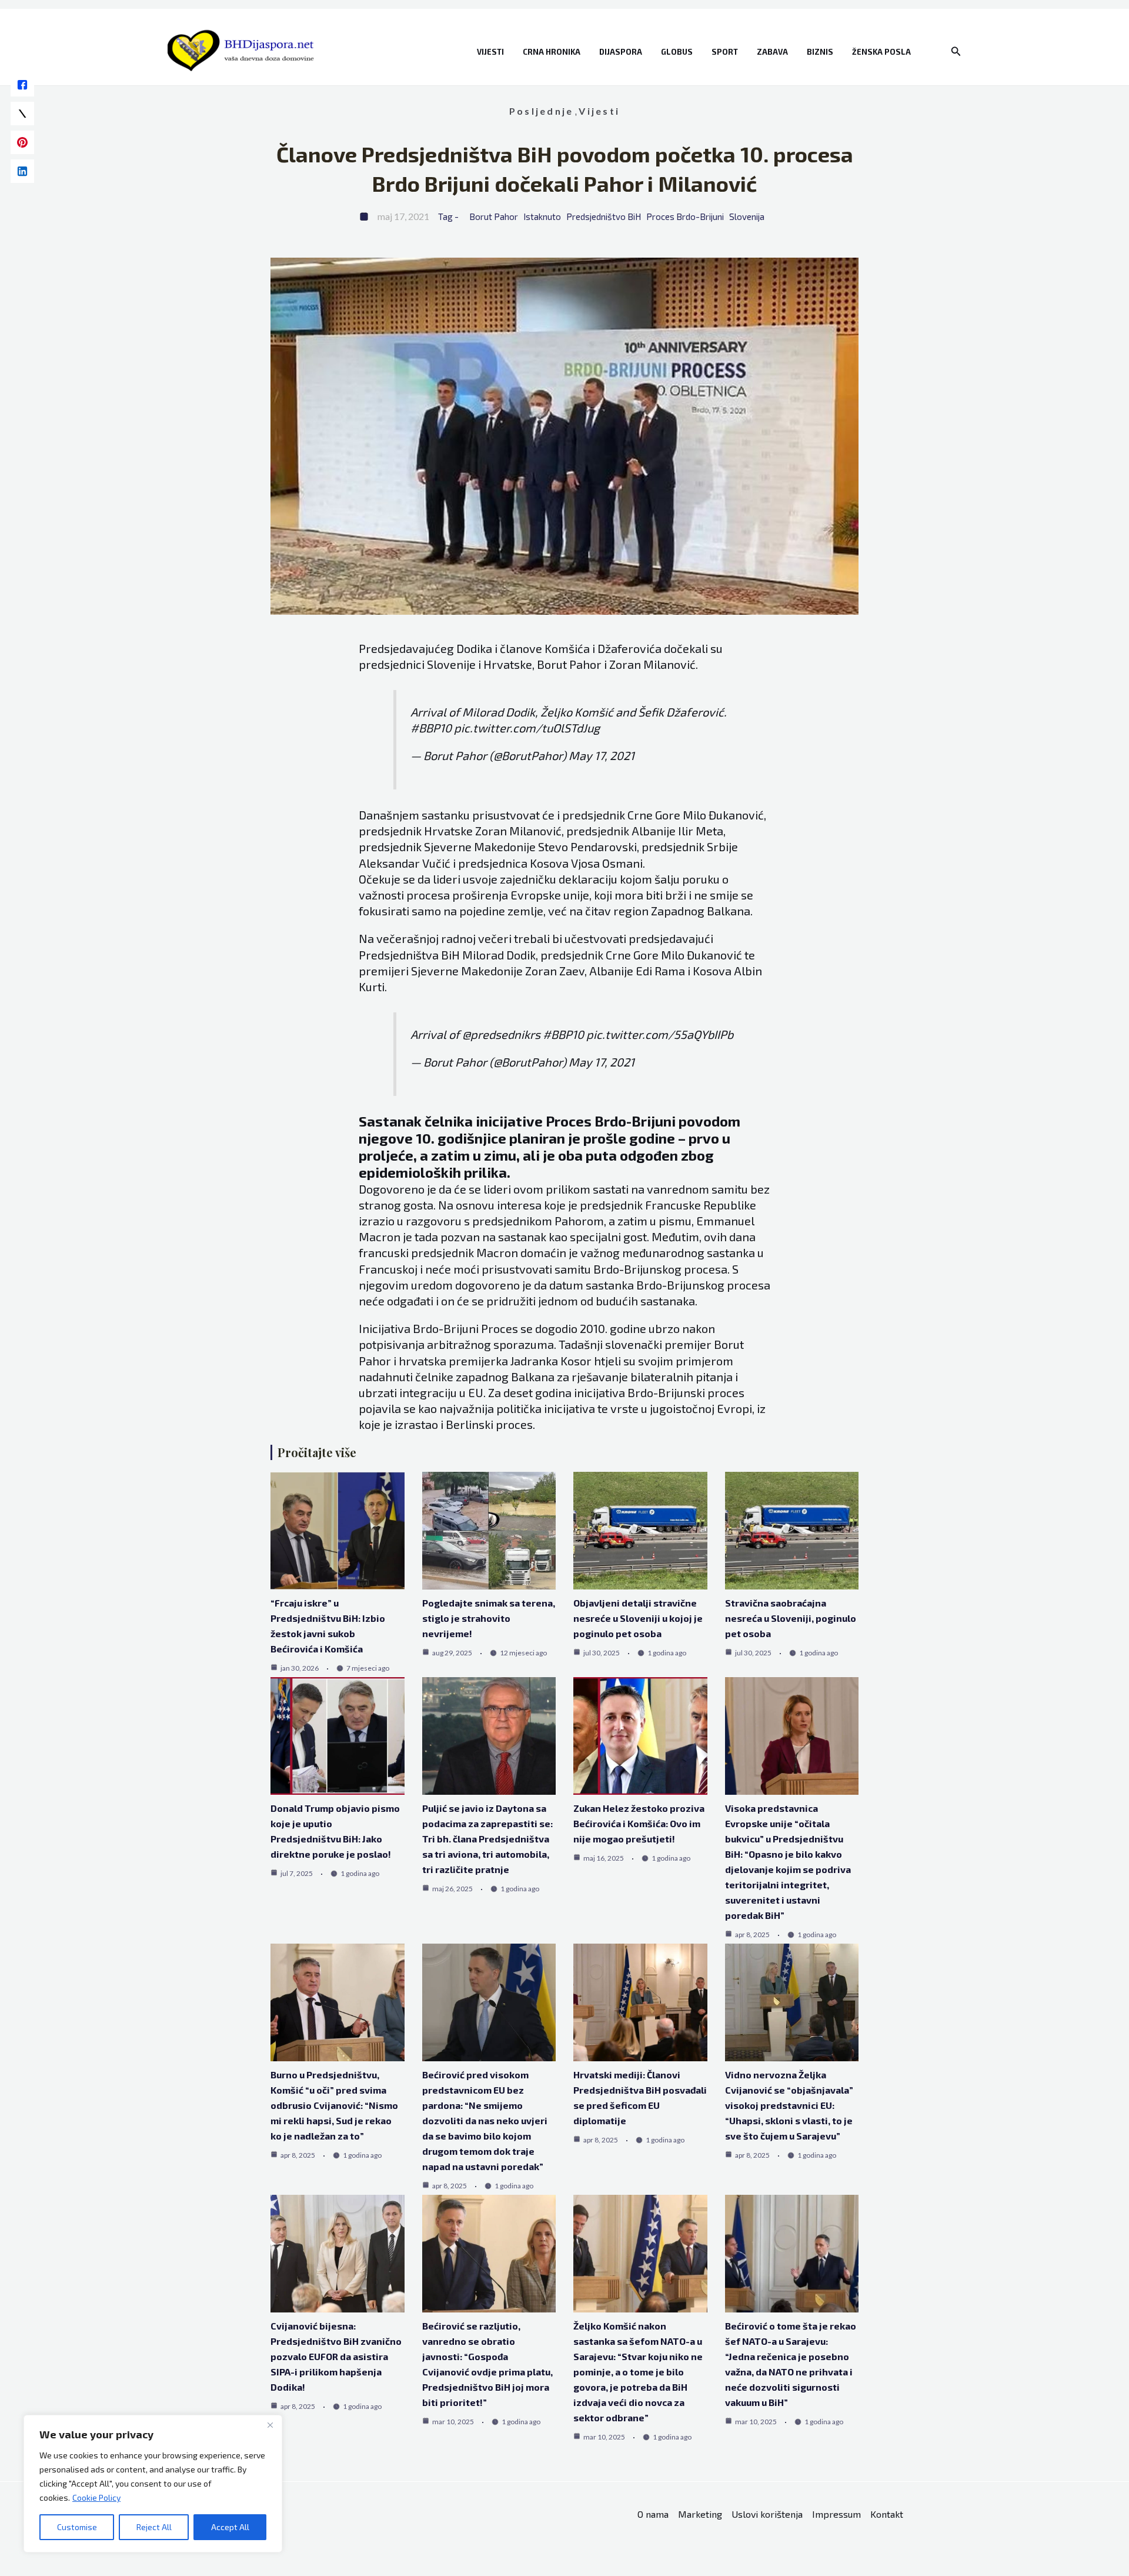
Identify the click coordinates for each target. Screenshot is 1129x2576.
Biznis (820, 52)
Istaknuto (542, 216)
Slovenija (747, 216)
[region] (153, 2484)
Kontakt (887, 2514)
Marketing (700, 2514)
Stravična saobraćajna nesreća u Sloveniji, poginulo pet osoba (791, 1618)
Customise (77, 2527)
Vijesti (490, 52)
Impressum (836, 2514)
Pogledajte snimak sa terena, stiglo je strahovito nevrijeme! (489, 1618)
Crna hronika (552, 52)
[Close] (270, 2425)
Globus (677, 52)
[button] (956, 51)
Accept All (230, 2527)
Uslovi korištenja (767, 2514)
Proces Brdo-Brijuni (685, 216)
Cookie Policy (96, 2497)
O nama (653, 2514)
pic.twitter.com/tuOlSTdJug (527, 728)
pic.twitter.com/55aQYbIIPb (660, 1034)
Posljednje (541, 111)
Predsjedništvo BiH (604, 216)
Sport (725, 52)
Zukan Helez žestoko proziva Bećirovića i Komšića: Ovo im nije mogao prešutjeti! (639, 1823)
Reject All (154, 2527)
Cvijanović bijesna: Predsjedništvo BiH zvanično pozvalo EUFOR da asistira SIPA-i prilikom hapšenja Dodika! (336, 2356)
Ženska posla (881, 52)
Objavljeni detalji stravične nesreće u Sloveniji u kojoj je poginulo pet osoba (638, 1618)
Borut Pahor (494, 216)
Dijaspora (621, 52)
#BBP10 (431, 728)
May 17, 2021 (602, 755)
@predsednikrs (501, 1034)
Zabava (772, 52)
